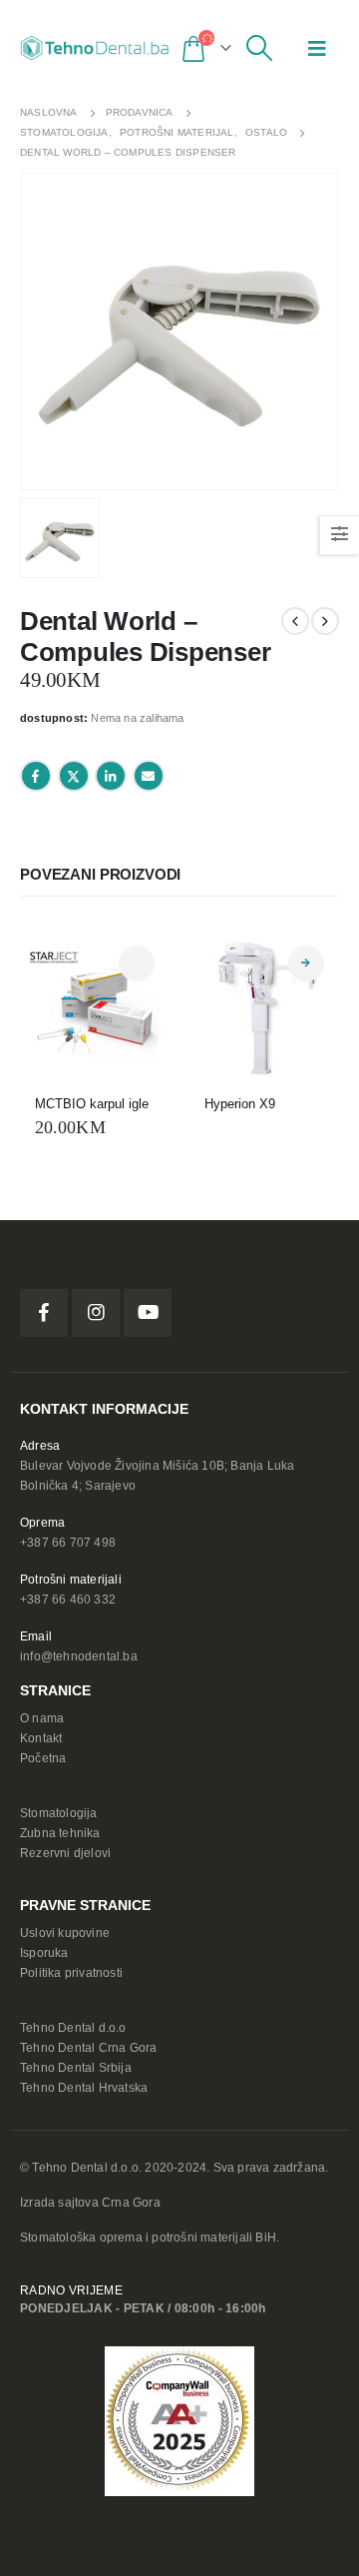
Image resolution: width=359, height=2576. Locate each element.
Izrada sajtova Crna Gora (90, 2202)
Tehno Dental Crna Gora (88, 2047)
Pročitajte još (306, 964)
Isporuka (44, 1952)
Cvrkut (74, 776)
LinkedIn (111, 776)
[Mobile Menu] (317, 48)
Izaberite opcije (137, 964)
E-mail (149, 776)
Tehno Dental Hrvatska (84, 2087)
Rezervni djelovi (65, 1853)
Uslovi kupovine (65, 1932)
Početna (43, 1758)
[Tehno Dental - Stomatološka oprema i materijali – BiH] (95, 48)
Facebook (36, 776)
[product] (95, 1005)
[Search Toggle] (260, 48)
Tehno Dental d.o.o (73, 2027)
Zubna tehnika (60, 1833)
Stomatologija (59, 1813)
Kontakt (41, 1738)
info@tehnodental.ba (79, 1656)
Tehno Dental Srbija (76, 2067)
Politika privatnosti (71, 1972)
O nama (42, 1718)
